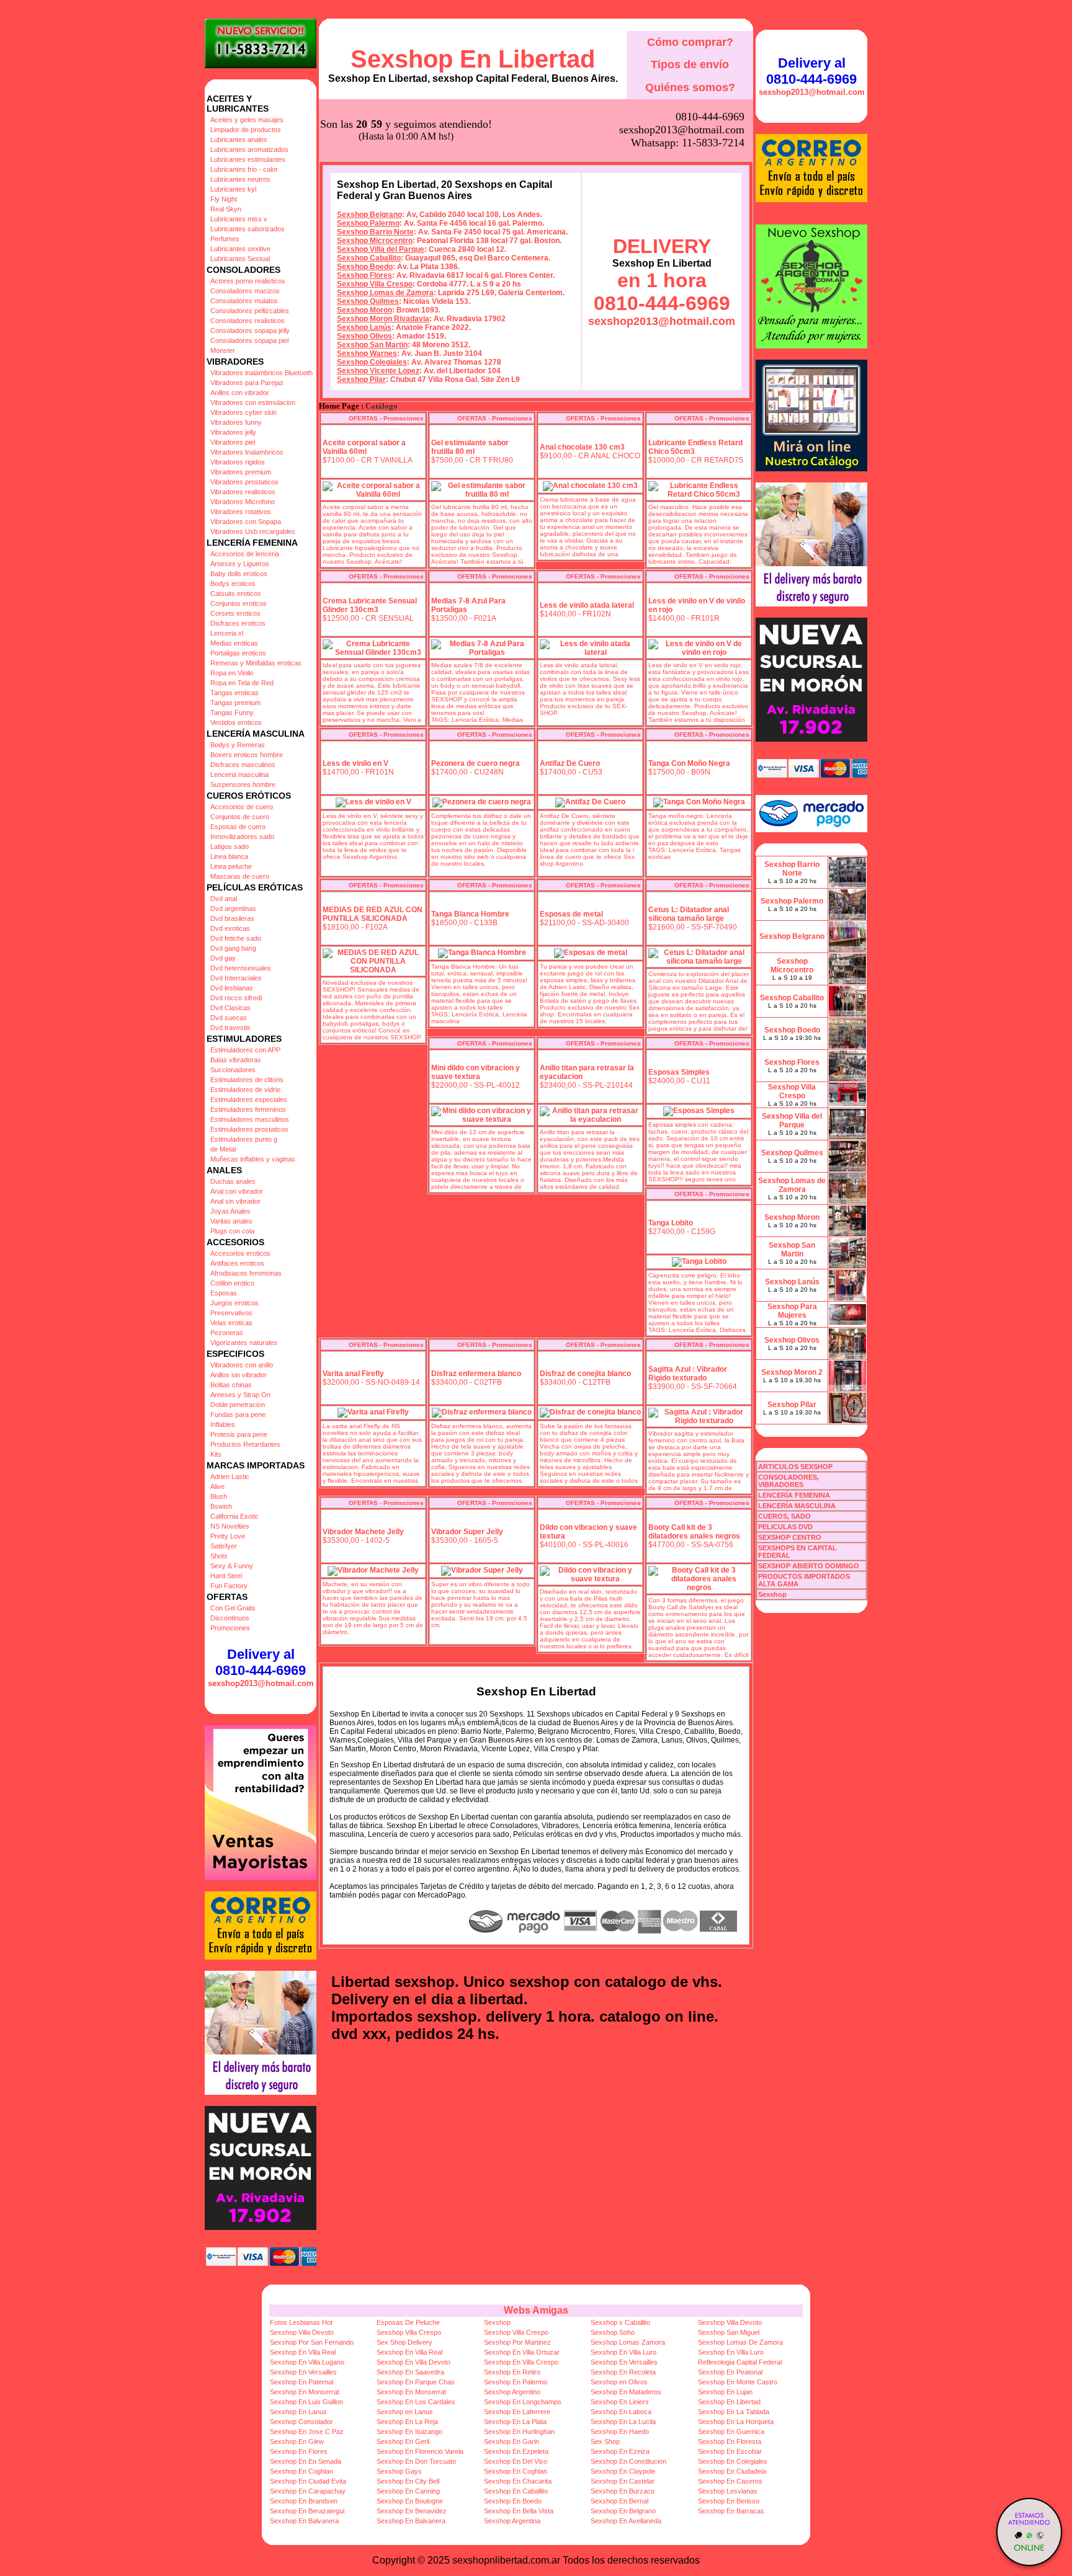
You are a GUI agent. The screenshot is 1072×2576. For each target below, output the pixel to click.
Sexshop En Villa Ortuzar (522, 2352)
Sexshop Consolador (301, 2422)
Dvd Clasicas (230, 1008)
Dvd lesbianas (232, 988)
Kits (216, 1454)
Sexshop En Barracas (731, 2511)
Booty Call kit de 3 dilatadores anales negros (694, 1532)
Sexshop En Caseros (730, 2481)
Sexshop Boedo (365, 267)
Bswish (221, 1506)
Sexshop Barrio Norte (375, 232)
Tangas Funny (232, 713)
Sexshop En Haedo (620, 2432)
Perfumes (225, 239)
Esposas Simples (679, 1072)
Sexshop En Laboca (621, 2412)
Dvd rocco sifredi (236, 998)
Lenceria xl (227, 633)
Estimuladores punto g (244, 1139)
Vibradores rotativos (241, 512)
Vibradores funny (236, 422)
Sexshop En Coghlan (301, 2471)
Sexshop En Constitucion (628, 2461)
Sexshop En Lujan (725, 2392)
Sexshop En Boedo (513, 2501)
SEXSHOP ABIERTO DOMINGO (809, 1566)
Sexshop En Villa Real (303, 2352)
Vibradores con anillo (242, 1365)
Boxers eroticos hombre (247, 755)
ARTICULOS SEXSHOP (795, 1467)
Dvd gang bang (233, 948)
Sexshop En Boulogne (410, 2501)
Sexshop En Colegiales (733, 2461)
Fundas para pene (238, 1415)
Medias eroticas (234, 643)
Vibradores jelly (233, 432)
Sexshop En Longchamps (523, 2402)
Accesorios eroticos (240, 1253)
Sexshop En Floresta (730, 2441)
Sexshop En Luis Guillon (306, 2402)
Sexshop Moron (364, 310)
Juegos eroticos (234, 1303)
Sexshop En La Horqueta (736, 2422)
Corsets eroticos (235, 613)
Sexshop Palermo (368, 223)
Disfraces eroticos (238, 623)
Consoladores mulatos (244, 301)
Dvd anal (224, 899)
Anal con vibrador (237, 1191)
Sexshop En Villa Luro (623, 2352)
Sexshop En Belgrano (623, 2511)
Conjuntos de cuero (240, 817)
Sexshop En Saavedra (410, 2372)
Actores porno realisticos (248, 281)
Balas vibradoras (236, 1060)
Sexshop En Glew (297, 2441)
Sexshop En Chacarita (518, 2481)
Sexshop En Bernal (619, 2501)
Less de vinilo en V (355, 763)
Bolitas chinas (231, 1385)
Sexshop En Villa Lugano (307, 2362)
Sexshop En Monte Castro (738, 2382)
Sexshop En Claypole (623, 2471)
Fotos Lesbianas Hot (301, 2322)
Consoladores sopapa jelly (250, 331)
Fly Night (224, 199)
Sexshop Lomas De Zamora (740, 2342)
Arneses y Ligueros (240, 564)
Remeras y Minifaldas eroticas (256, 663)
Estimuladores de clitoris (247, 1080)
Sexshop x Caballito (620, 2322)
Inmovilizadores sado (242, 837)
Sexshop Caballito (369, 258)
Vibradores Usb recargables (253, 531)
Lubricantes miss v (239, 219)
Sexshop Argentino (512, 2392)
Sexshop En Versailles (624, 2362)
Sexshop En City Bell (408, 2481)
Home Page (339, 406)
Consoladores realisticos (248, 321)
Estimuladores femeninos (248, 1109)
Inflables (223, 1424)
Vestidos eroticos (236, 722)
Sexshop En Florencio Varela (420, 2451)
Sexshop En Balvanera (304, 2521)
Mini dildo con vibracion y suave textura (476, 1072)
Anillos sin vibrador (239, 1375)
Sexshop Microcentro (375, 241)
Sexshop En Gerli (403, 2441)
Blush (219, 1496)
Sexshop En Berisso (729, 2501)
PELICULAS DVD (785, 1527)
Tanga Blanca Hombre (470, 914)
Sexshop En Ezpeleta (516, 2451)
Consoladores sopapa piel (249, 340)
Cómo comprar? (690, 42)
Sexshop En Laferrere (517, 2412)
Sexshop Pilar (361, 380)
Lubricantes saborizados (248, 229)
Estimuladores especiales (249, 1099)
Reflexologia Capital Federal (740, 2362)
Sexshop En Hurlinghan (519, 2432)
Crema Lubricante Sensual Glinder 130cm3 (370, 605)
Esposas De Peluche (408, 2322)
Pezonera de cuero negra (476, 763)
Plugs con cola (232, 1231)
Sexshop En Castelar (623, 2481)
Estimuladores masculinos (250, 1119)
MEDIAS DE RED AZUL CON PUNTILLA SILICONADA (373, 914)
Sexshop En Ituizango (409, 2432)
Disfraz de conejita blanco (585, 1374)
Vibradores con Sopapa (246, 522)
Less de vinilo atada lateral (587, 605)
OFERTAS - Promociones (386, 418)
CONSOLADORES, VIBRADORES (788, 1481)
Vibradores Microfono (243, 502)
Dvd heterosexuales (241, 968)
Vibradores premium (241, 472)
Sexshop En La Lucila (623, 2422)
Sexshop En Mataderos (626, 2392)
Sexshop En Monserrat (305, 2392)
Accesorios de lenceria (245, 554)
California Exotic (234, 1516)
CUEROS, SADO (784, 1516)
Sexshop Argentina (512, 2521)
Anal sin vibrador (235, 1201)
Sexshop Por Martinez (517, 2342)
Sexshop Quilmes (368, 301)
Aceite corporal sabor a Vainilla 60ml (364, 447)
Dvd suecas (229, 1018)
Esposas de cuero (238, 827)
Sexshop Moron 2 (792, 1372)
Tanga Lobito (671, 1223)
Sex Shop (605, 2441)
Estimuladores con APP (245, 1050)
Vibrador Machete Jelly (363, 1532)
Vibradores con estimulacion (253, 402)
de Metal (223, 1149)
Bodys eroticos (233, 584)
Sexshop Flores (364, 275)
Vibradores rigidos (238, 462)
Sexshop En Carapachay (308, 2491)
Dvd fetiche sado (236, 938)
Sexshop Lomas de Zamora (385, 293)
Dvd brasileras (232, 918)
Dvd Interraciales (236, 978)
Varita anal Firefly (353, 1374)
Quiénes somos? (690, 87)
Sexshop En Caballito (516, 2491)
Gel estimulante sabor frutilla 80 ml (470, 447)
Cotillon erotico (232, 1283)
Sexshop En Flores (299, 2451)
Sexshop (497, 2322)
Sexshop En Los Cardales (416, 2402)
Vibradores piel (233, 442)
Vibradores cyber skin (243, 412)
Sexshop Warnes (367, 353)
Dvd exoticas (230, 928)
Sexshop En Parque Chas (416, 2382)
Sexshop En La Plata (515, 2422)
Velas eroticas (231, 1323)
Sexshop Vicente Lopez (378, 371)
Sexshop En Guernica (731, 2432)
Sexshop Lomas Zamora (628, 2342)
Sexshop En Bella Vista (519, 2511)
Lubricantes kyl (233, 189)
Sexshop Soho (613, 2332)
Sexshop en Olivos (619, 2382)
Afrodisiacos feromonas (246, 1273)
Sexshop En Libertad (473, 59)
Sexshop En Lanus (298, 2412)
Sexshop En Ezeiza (620, 2451)
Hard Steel (226, 1576)
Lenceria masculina (239, 775)
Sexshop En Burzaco (623, 2491)
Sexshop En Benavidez (412, 2511)
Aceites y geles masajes (247, 120)
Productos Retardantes (245, 1444)
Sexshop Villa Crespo (375, 284)
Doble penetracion (238, 1405)
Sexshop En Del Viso (516, 2461)
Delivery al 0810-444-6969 (261, 1662)
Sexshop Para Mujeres (792, 1311)
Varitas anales (231, 1221)
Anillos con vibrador (240, 393)
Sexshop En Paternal (301, 2382)
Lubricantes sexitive (240, 249)
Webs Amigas (536, 2310)
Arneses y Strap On (240, 1395)
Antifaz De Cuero (570, 763)
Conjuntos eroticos (239, 603)
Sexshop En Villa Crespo (521, 2362)
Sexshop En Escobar (730, 2451)
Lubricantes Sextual (240, 259)
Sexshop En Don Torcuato (416, 2461)
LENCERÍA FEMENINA (794, 1495)
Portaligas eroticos (238, 653)
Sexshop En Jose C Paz (307, 2432)
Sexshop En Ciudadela (732, 2471)
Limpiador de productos (246, 130)
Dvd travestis (230, 1028)
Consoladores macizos (245, 291)
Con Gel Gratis (233, 1608)
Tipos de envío (690, 64)
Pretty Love (228, 1536)
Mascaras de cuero (240, 876)
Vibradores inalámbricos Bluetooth (261, 373)
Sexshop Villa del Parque (381, 249)
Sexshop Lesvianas (728, 2491)
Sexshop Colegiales (372, 362)
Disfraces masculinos (243, 765)
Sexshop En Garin (511, 2441)
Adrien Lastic (230, 1477)
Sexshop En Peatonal (730, 2372)
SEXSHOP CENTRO (790, 1537)
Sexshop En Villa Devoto (413, 2362)
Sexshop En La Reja (407, 2422)
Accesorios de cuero (242, 807)
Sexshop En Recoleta (623, 2372)
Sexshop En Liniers (620, 2402)
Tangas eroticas (234, 693)
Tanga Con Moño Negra (689, 763)
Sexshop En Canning (408, 2491)
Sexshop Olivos (364, 336)
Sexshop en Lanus (405, 2412)
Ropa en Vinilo (232, 673)
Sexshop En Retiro (512, 2372)
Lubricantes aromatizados (249, 149)
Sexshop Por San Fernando (312, 2342)
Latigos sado (230, 846)
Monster (223, 350)
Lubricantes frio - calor (244, 169)
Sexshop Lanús (364, 327)
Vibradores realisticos (243, 492)
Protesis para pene (239, 1434)
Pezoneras (227, 1333)
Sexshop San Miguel (729, 2332)
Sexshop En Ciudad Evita (308, 2481)
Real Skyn (226, 209)
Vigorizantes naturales (244, 1343)
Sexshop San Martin (372, 345)
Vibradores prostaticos (244, 482)
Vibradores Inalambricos (247, 452)
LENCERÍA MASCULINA (797, 1506)
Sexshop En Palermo (516, 2382)
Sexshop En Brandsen (304, 2501)
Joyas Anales (230, 1211)
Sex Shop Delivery (404, 2342)
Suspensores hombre (243, 784)
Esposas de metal (571, 914)
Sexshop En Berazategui (307, 2511)
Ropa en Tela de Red (242, 683)
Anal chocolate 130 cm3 (582, 447)
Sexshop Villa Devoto (730, 2322)
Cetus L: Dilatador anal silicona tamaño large (689, 914)
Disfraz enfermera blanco (476, 1374)
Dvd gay (223, 958)
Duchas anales (233, 1181)
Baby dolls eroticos (239, 574)
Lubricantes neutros (240, 179)
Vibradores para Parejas (247, 383)
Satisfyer (224, 1546)
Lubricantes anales (239, 140)
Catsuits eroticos (236, 593)
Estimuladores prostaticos (249, 1129)
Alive (217, 1486)
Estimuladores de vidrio (245, 1090)
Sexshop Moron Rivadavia (383, 319)
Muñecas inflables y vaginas (253, 1159)
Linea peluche (231, 866)
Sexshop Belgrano (369, 215)
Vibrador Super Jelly (467, 1532)
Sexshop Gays (399, 2471)
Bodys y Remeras (238, 745)
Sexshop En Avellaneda (626, 2521)
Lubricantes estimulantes (248, 159)
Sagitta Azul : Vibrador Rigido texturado (688, 1374)
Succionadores (233, 1070)
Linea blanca (229, 856)
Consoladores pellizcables (250, 311)
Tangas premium (235, 703)
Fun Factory (229, 1586)
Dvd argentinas (233, 908)
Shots (219, 1556)
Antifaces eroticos (237, 1263)
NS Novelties (230, 1526)
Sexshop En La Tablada (734, 2412)
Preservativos (231, 1313)
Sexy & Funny (232, 1566)
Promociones (230, 1628)
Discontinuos (230, 1618)
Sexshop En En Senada (306, 2461)
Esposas (224, 1293)
